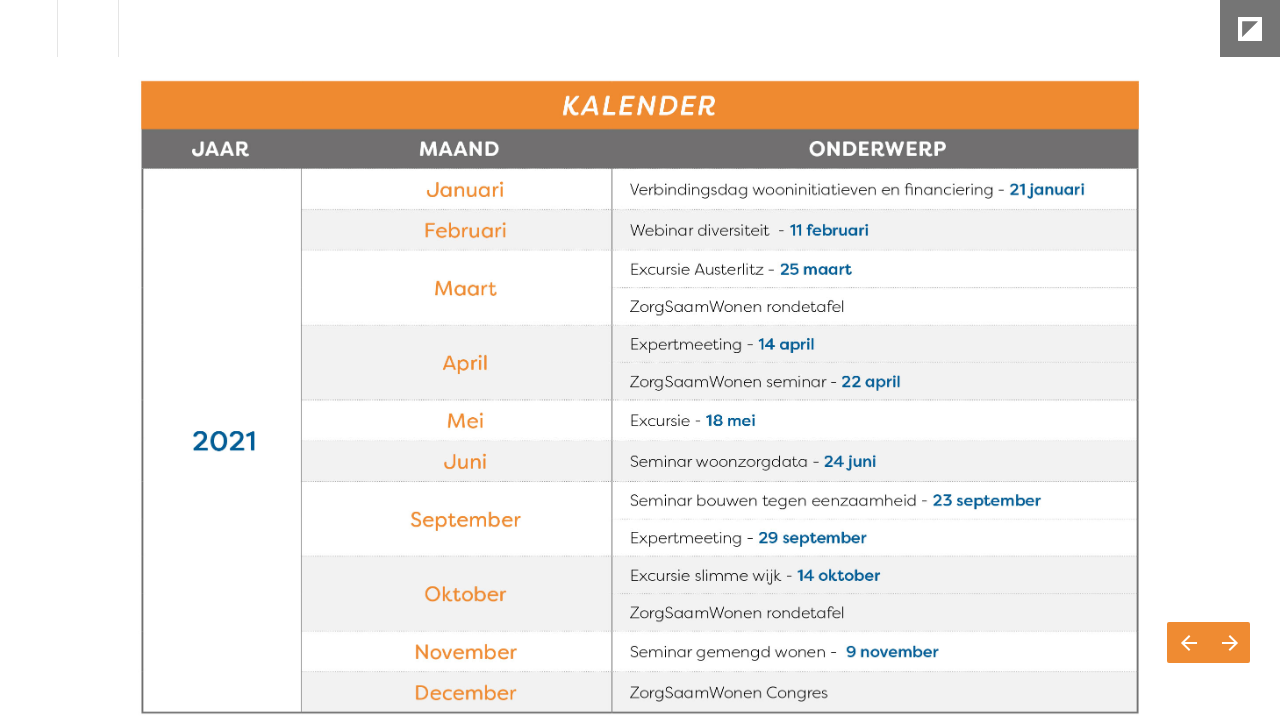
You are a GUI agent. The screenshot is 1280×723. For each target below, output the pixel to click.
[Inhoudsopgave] (28, 28)
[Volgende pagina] (1229, 642)
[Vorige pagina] (1188, 642)
